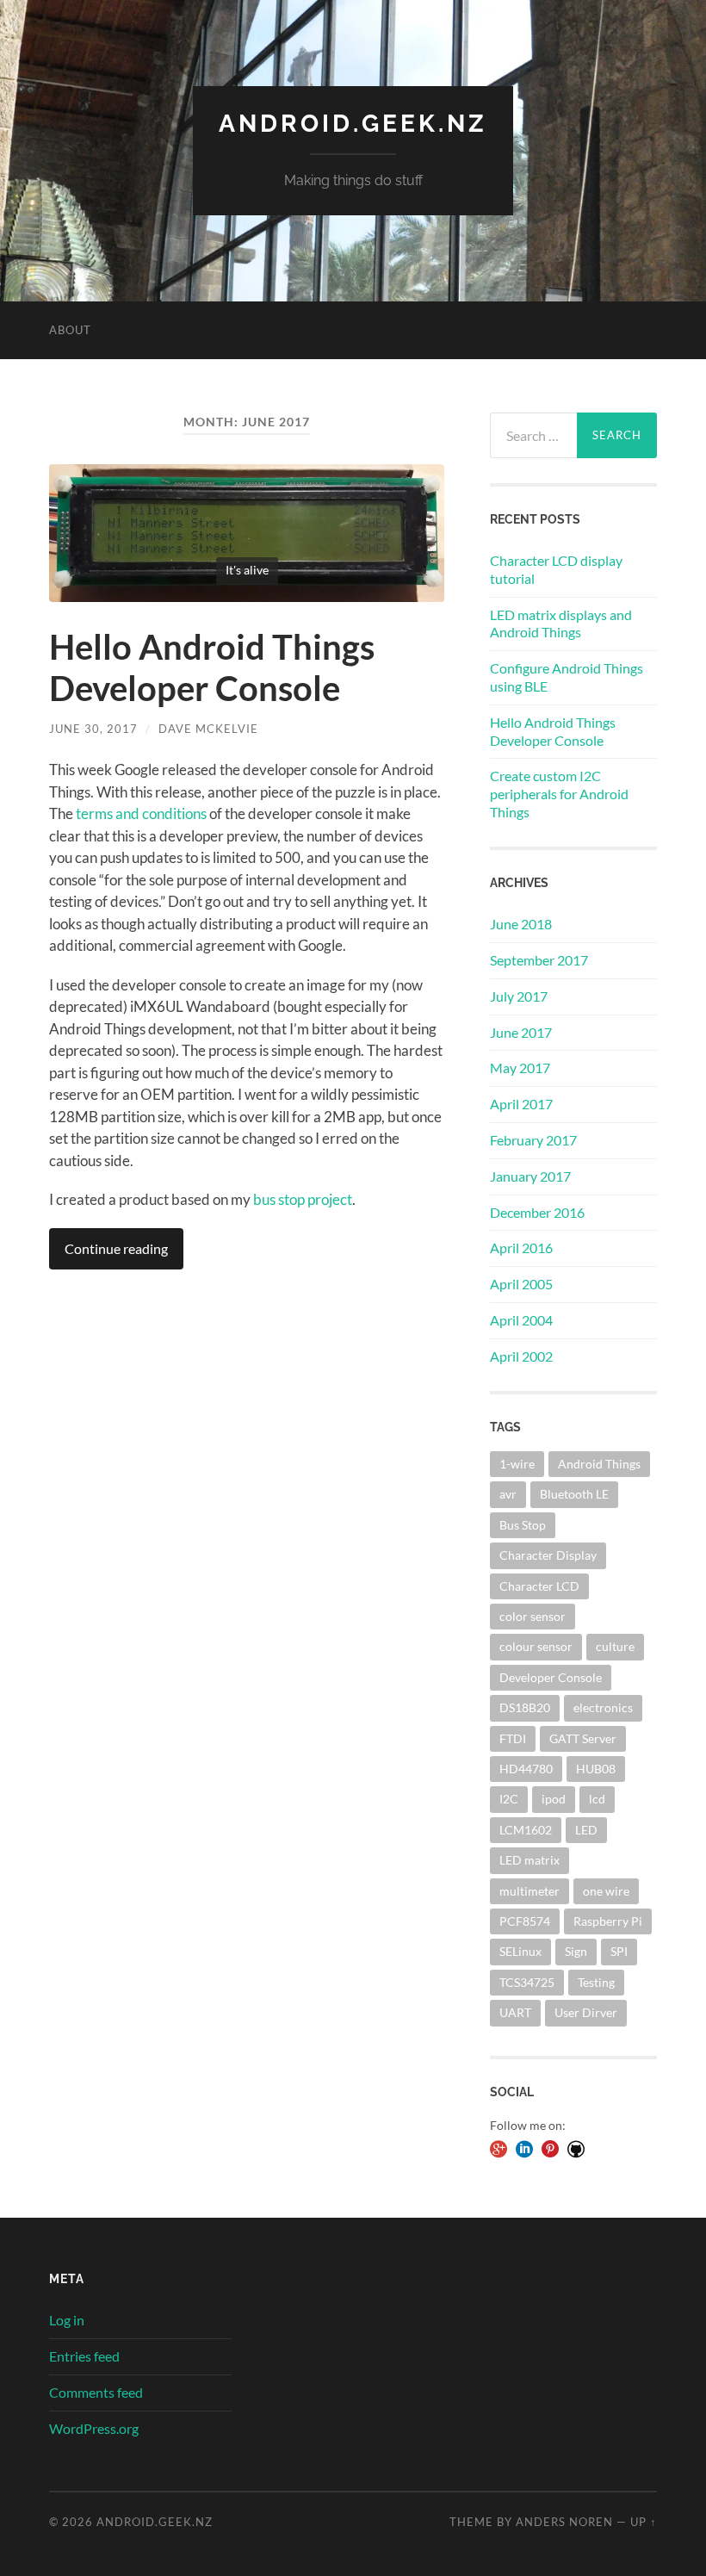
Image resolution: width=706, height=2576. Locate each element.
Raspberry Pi (608, 1921)
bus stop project (303, 1199)
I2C (509, 1799)
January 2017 (530, 1176)
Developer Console (551, 1677)
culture (615, 1646)
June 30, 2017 (93, 729)
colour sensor (536, 1646)
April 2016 (521, 1248)
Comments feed (96, 2392)
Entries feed (84, 2356)
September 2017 (539, 960)
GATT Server (583, 1738)
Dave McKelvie (208, 729)
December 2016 (537, 1212)
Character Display (548, 1555)
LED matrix (529, 1860)
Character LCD (539, 1586)
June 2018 (521, 924)
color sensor (533, 1616)
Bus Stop (523, 1525)
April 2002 (521, 1356)
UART (515, 2012)
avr (508, 1494)
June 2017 (521, 1032)
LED (586, 1830)
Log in (67, 2320)
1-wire (517, 1464)
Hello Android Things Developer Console (212, 667)
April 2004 (521, 1320)
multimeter (529, 1891)
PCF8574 (525, 1921)
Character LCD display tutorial (556, 569)
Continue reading (116, 1248)
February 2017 (533, 1140)
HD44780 (526, 1769)
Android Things (599, 1464)
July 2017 (519, 996)
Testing (596, 1982)
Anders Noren (564, 2522)
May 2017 (520, 1068)
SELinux (520, 1951)
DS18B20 (525, 1707)
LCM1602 (526, 1830)
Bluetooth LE (574, 1494)
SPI (619, 1951)
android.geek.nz (353, 124)
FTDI (513, 1738)
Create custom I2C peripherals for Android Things (559, 794)
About (70, 330)
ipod (554, 1799)
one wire (606, 1891)
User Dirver (586, 2012)
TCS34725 (527, 1982)
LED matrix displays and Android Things (561, 624)
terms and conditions (141, 813)
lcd (597, 1799)
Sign (576, 1951)
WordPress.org (94, 2428)
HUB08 (596, 1769)
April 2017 (521, 1104)
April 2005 (521, 1284)
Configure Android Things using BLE (567, 677)
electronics (603, 1707)
